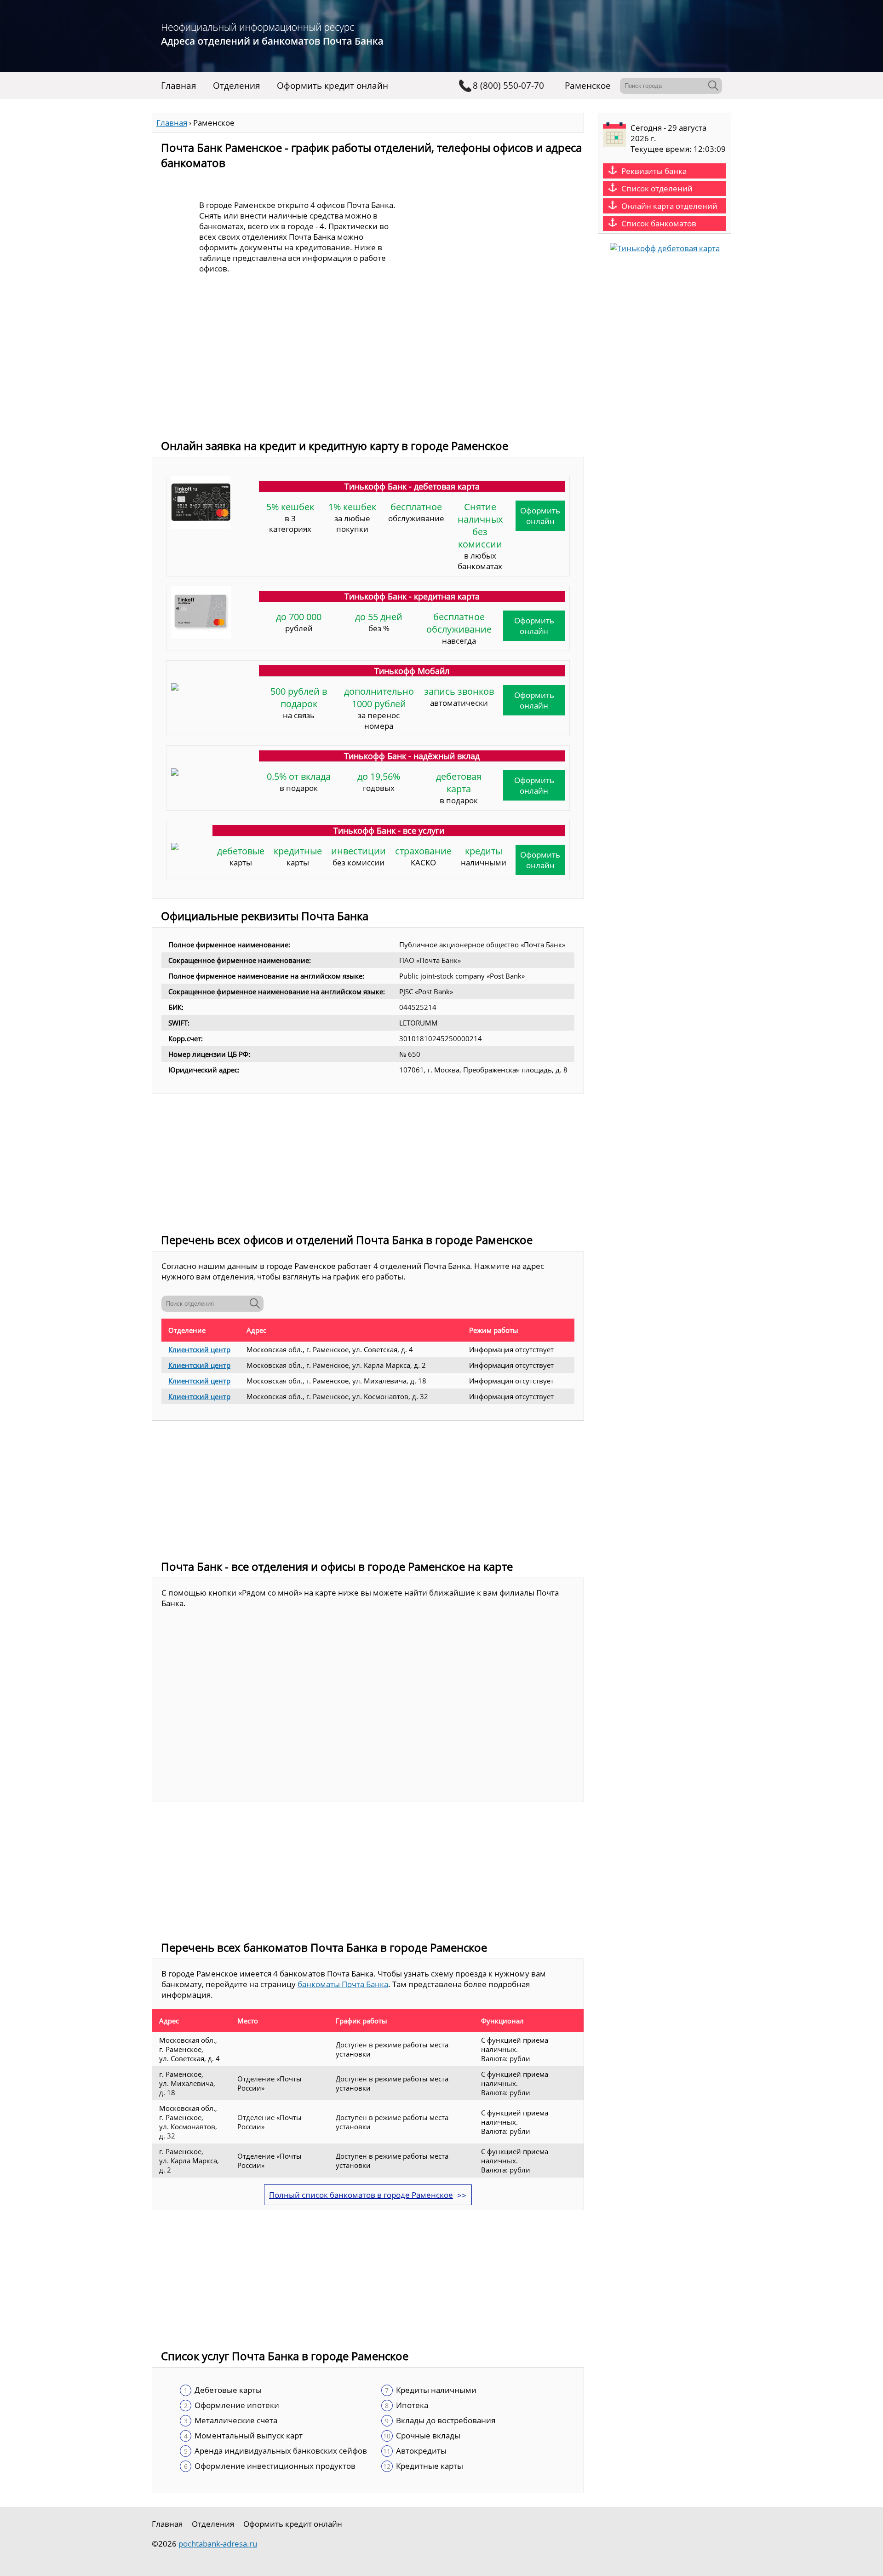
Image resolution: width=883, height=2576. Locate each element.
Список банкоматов (659, 223)
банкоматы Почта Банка (343, 1984)
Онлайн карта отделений (669, 206)
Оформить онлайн (540, 516)
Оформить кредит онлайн (333, 86)
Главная (179, 86)
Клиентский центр (199, 1349)
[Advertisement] (368, 364)
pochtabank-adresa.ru (218, 2544)
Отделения (237, 86)
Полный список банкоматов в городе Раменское (361, 2195)
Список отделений (657, 188)
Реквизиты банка (654, 171)
